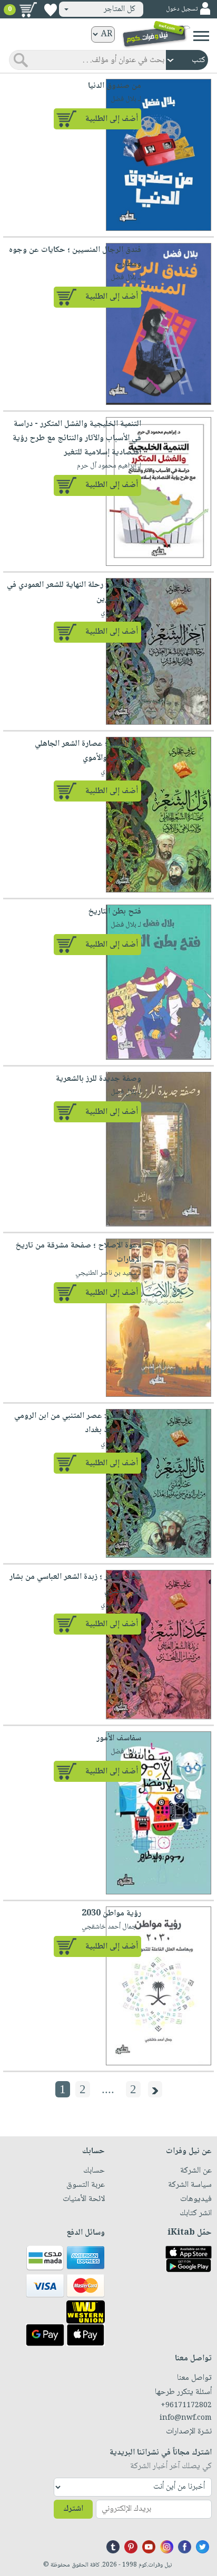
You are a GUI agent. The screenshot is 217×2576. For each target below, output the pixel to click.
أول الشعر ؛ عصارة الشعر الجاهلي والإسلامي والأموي (88, 751)
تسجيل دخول (182, 9)
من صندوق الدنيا (115, 86)
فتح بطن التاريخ (115, 912)
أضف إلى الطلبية (112, 119)
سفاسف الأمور (119, 1738)
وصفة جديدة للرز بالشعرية (98, 1079)
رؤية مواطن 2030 (111, 1914)
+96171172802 (186, 2406)
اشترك (73, 2509)
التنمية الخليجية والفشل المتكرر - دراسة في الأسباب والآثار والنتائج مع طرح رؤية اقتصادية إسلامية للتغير (77, 438)
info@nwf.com (186, 2418)
